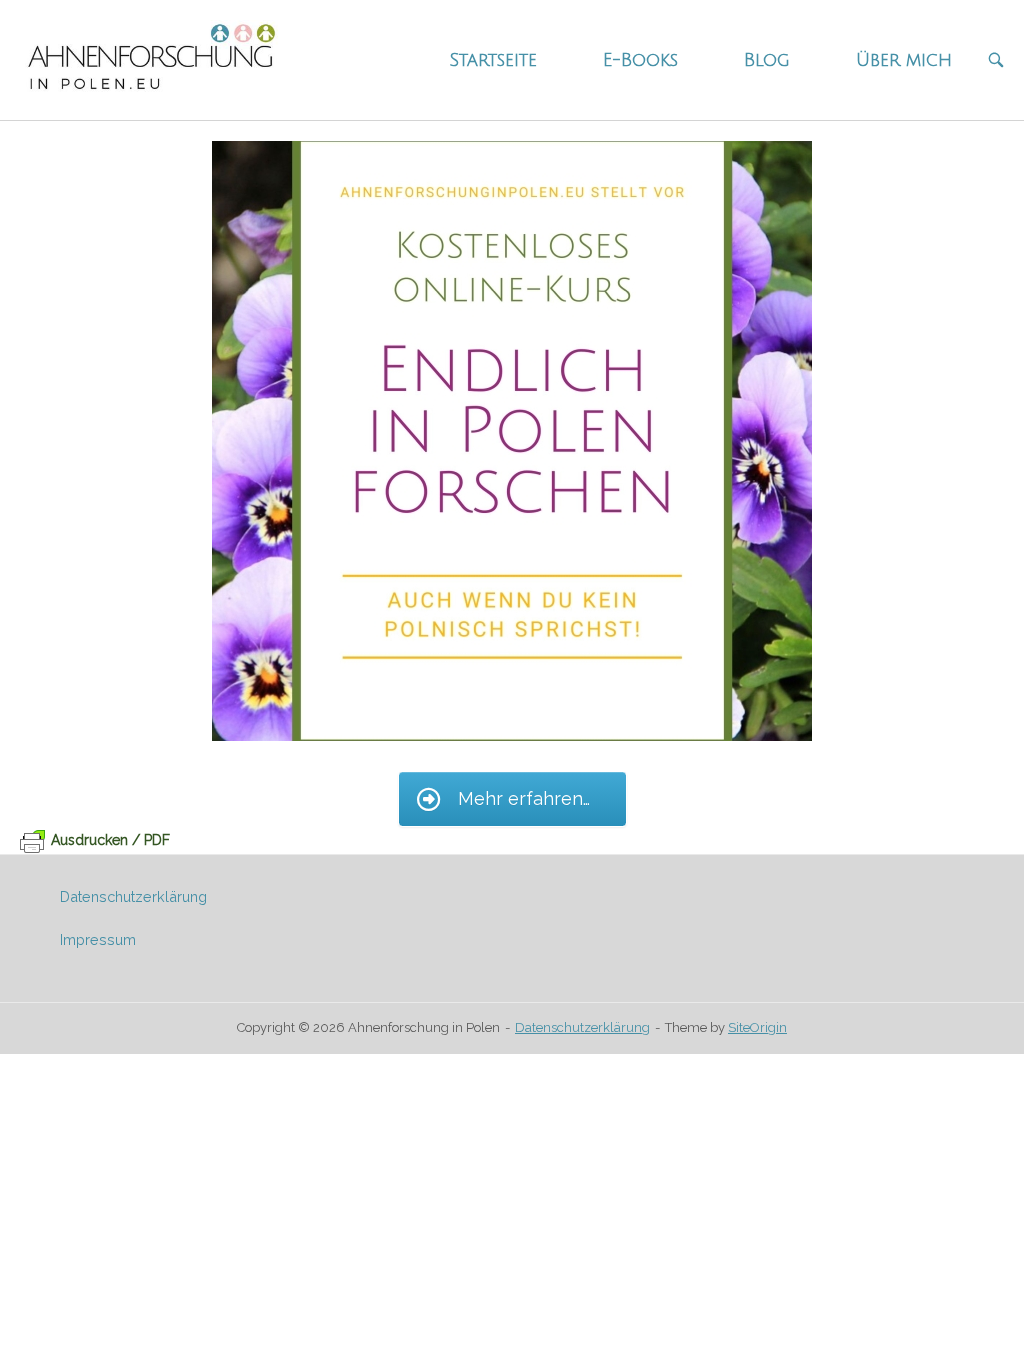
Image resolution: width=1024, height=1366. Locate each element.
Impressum (98, 939)
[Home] (150, 58)
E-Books (640, 60)
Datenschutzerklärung (133, 896)
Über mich (904, 60)
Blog (767, 60)
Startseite (493, 60)
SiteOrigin (757, 1027)
